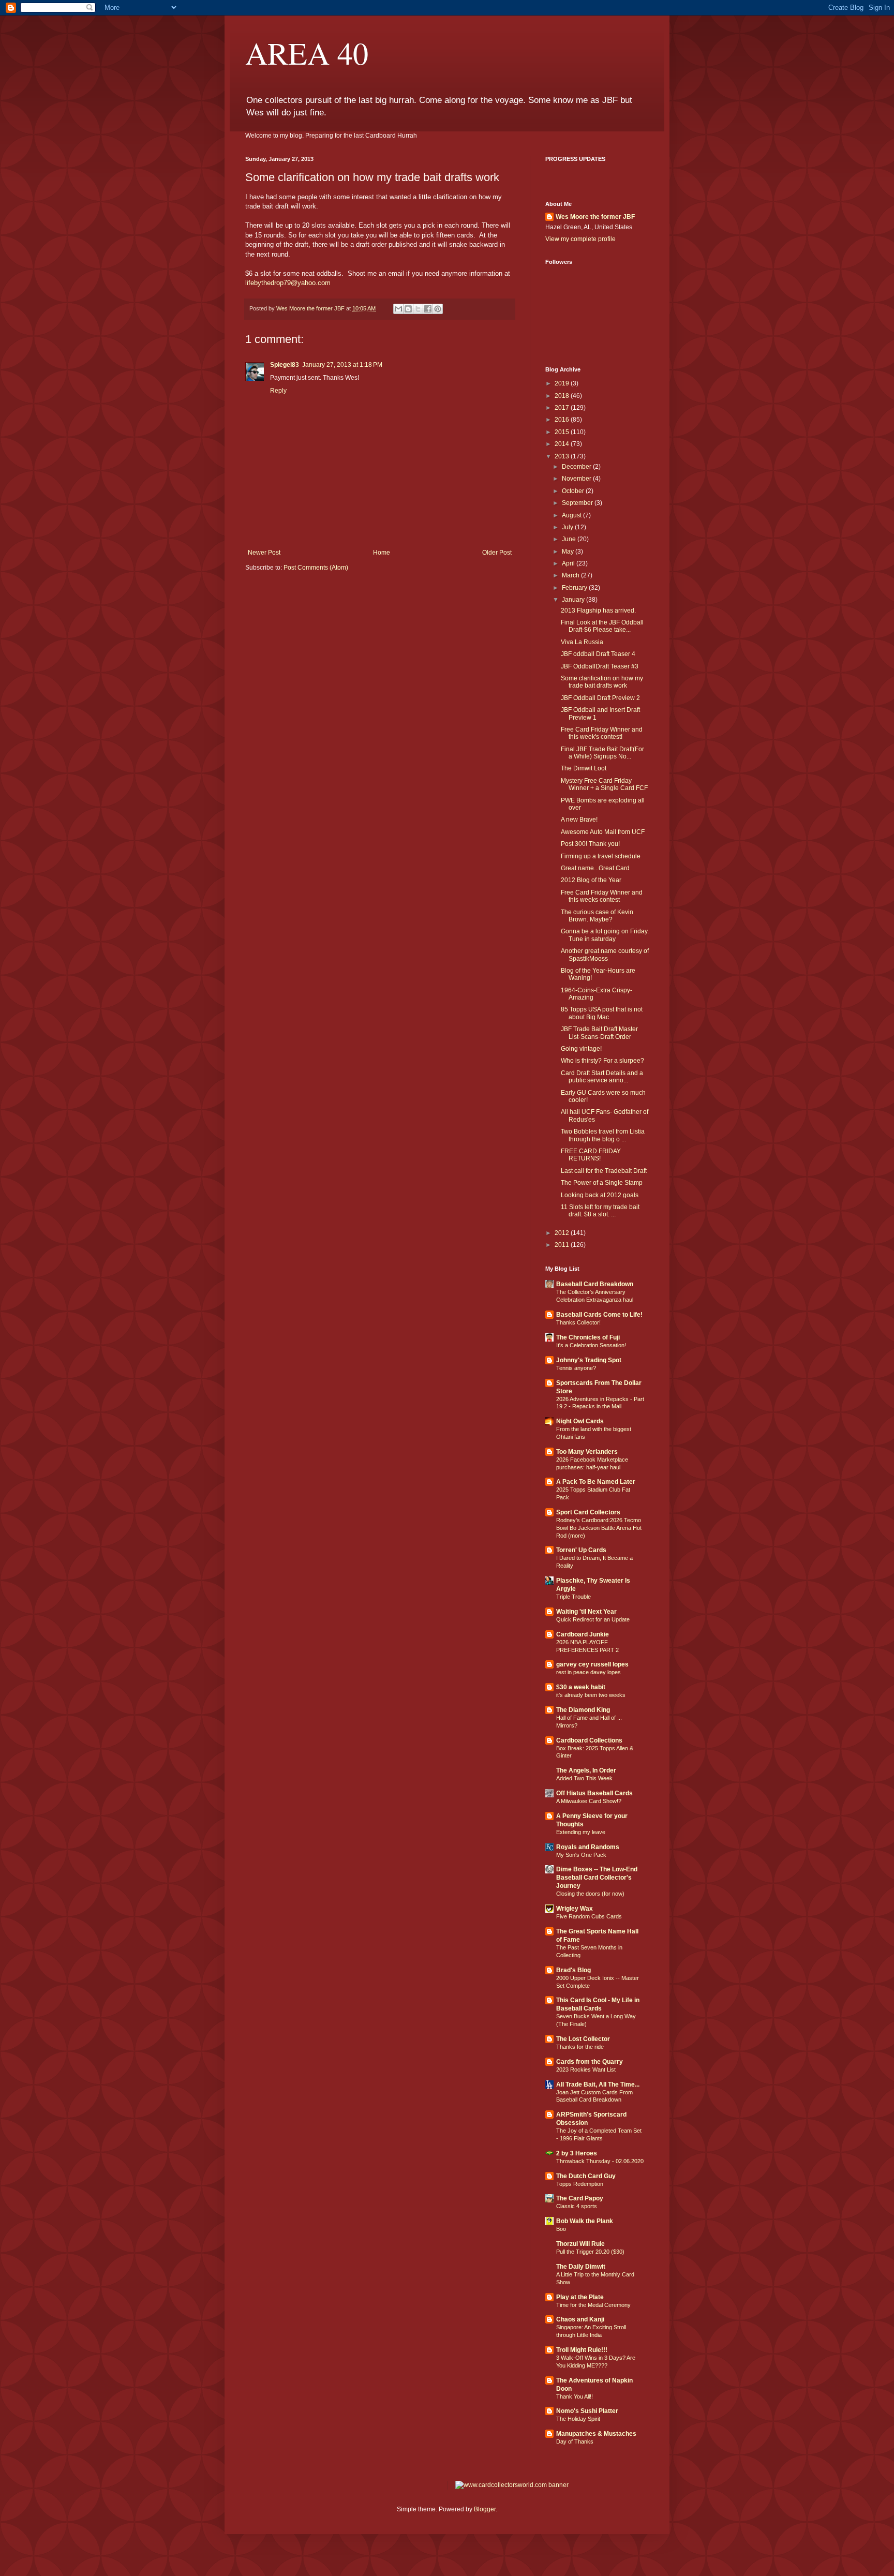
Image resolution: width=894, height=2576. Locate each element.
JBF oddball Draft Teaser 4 (598, 654)
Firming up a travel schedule (601, 856)
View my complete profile (580, 239)
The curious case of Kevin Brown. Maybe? (597, 916)
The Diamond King (583, 1710)
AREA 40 (307, 53)
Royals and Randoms (588, 1847)
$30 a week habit (581, 1687)
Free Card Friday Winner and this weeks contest (602, 896)
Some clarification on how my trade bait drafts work (602, 682)
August (572, 515)
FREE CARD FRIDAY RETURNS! (591, 1155)
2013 (563, 456)
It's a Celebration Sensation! (591, 1345)
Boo (561, 2229)
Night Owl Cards (580, 1421)
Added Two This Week (584, 1778)
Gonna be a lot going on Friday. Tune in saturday (605, 935)
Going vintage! (581, 1049)
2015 (563, 432)
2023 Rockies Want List (586, 2069)
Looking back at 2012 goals (600, 1195)
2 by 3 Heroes (577, 2153)
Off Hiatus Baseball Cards (594, 1793)
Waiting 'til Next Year (586, 1612)
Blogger (485, 2509)
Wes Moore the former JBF (595, 217)
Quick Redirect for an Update (593, 1619)
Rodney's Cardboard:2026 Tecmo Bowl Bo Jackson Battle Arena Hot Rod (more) (599, 1528)
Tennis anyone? (576, 1368)
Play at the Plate (580, 2297)
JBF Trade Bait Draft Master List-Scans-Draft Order (599, 1033)
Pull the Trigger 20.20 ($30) (590, 2252)
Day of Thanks (575, 2441)
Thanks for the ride (580, 2047)
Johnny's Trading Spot (589, 1360)
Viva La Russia (582, 642)
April (569, 563)
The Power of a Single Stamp (602, 1183)
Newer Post (264, 553)
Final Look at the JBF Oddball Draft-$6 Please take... (602, 626)
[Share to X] (418, 309)
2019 (563, 383)
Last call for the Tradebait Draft (604, 1171)
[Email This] (398, 309)
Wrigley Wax (575, 1909)
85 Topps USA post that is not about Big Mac (602, 1013)
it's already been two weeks (591, 1695)
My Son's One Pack (581, 1855)
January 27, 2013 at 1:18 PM (342, 365)
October (574, 491)
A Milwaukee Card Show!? (589, 1801)
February (575, 588)
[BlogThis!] (408, 309)
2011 (563, 1245)
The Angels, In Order (586, 1770)
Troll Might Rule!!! (582, 2350)
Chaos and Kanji (580, 2319)
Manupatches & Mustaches (596, 2434)
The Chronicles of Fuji (588, 1337)
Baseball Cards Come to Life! (599, 1315)
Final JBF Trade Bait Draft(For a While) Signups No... (602, 753)
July (568, 527)
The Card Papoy (580, 2198)
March (571, 575)
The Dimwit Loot (584, 768)
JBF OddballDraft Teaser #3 (600, 666)
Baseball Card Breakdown (595, 1284)
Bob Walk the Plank (585, 2221)
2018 (563, 396)
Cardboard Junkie (583, 1634)
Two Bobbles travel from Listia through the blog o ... (603, 1135)
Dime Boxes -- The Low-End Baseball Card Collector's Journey (597, 1878)
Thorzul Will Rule (580, 2244)
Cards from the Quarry (590, 2062)
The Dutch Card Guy (586, 2176)
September (578, 503)
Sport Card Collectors (588, 1512)
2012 (563, 1233)
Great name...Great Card (595, 868)
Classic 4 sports (577, 2206)
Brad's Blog (573, 1970)
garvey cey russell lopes (592, 1664)
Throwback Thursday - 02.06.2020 (600, 2161)
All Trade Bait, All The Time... (598, 2084)
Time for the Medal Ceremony (593, 2305)
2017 (563, 408)
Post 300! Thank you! (590, 844)
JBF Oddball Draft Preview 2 (600, 698)
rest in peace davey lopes (588, 1672)
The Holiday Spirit (578, 2419)
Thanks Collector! (578, 1322)
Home (382, 553)
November (577, 479)
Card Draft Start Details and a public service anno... (602, 1077)
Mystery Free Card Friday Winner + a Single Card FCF (604, 784)
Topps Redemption (580, 2184)
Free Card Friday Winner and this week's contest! (602, 733)
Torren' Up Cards (581, 1550)
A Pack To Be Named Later (596, 1482)
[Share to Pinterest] (438, 309)
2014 (563, 444)
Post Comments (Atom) (316, 568)
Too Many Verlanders (587, 1452)
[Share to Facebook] (428, 309)
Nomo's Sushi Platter (587, 2411)
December (577, 467)
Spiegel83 (285, 365)
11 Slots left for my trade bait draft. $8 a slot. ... (600, 1211)
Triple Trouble (573, 1597)
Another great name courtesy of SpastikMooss (605, 955)
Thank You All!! (575, 2396)
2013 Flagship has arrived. (598, 611)
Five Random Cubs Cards (589, 1916)
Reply (278, 391)
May (569, 552)
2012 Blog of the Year (591, 880)
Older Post (497, 553)
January (574, 600)
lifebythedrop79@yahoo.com (288, 283)
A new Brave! (579, 820)
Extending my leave (581, 1832)
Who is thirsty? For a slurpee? (602, 1061)
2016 (563, 420)
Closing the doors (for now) (590, 1894)
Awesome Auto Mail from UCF (603, 832)
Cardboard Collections (589, 1740)
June (570, 539)
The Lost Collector (583, 2039)
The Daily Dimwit (581, 2267)
